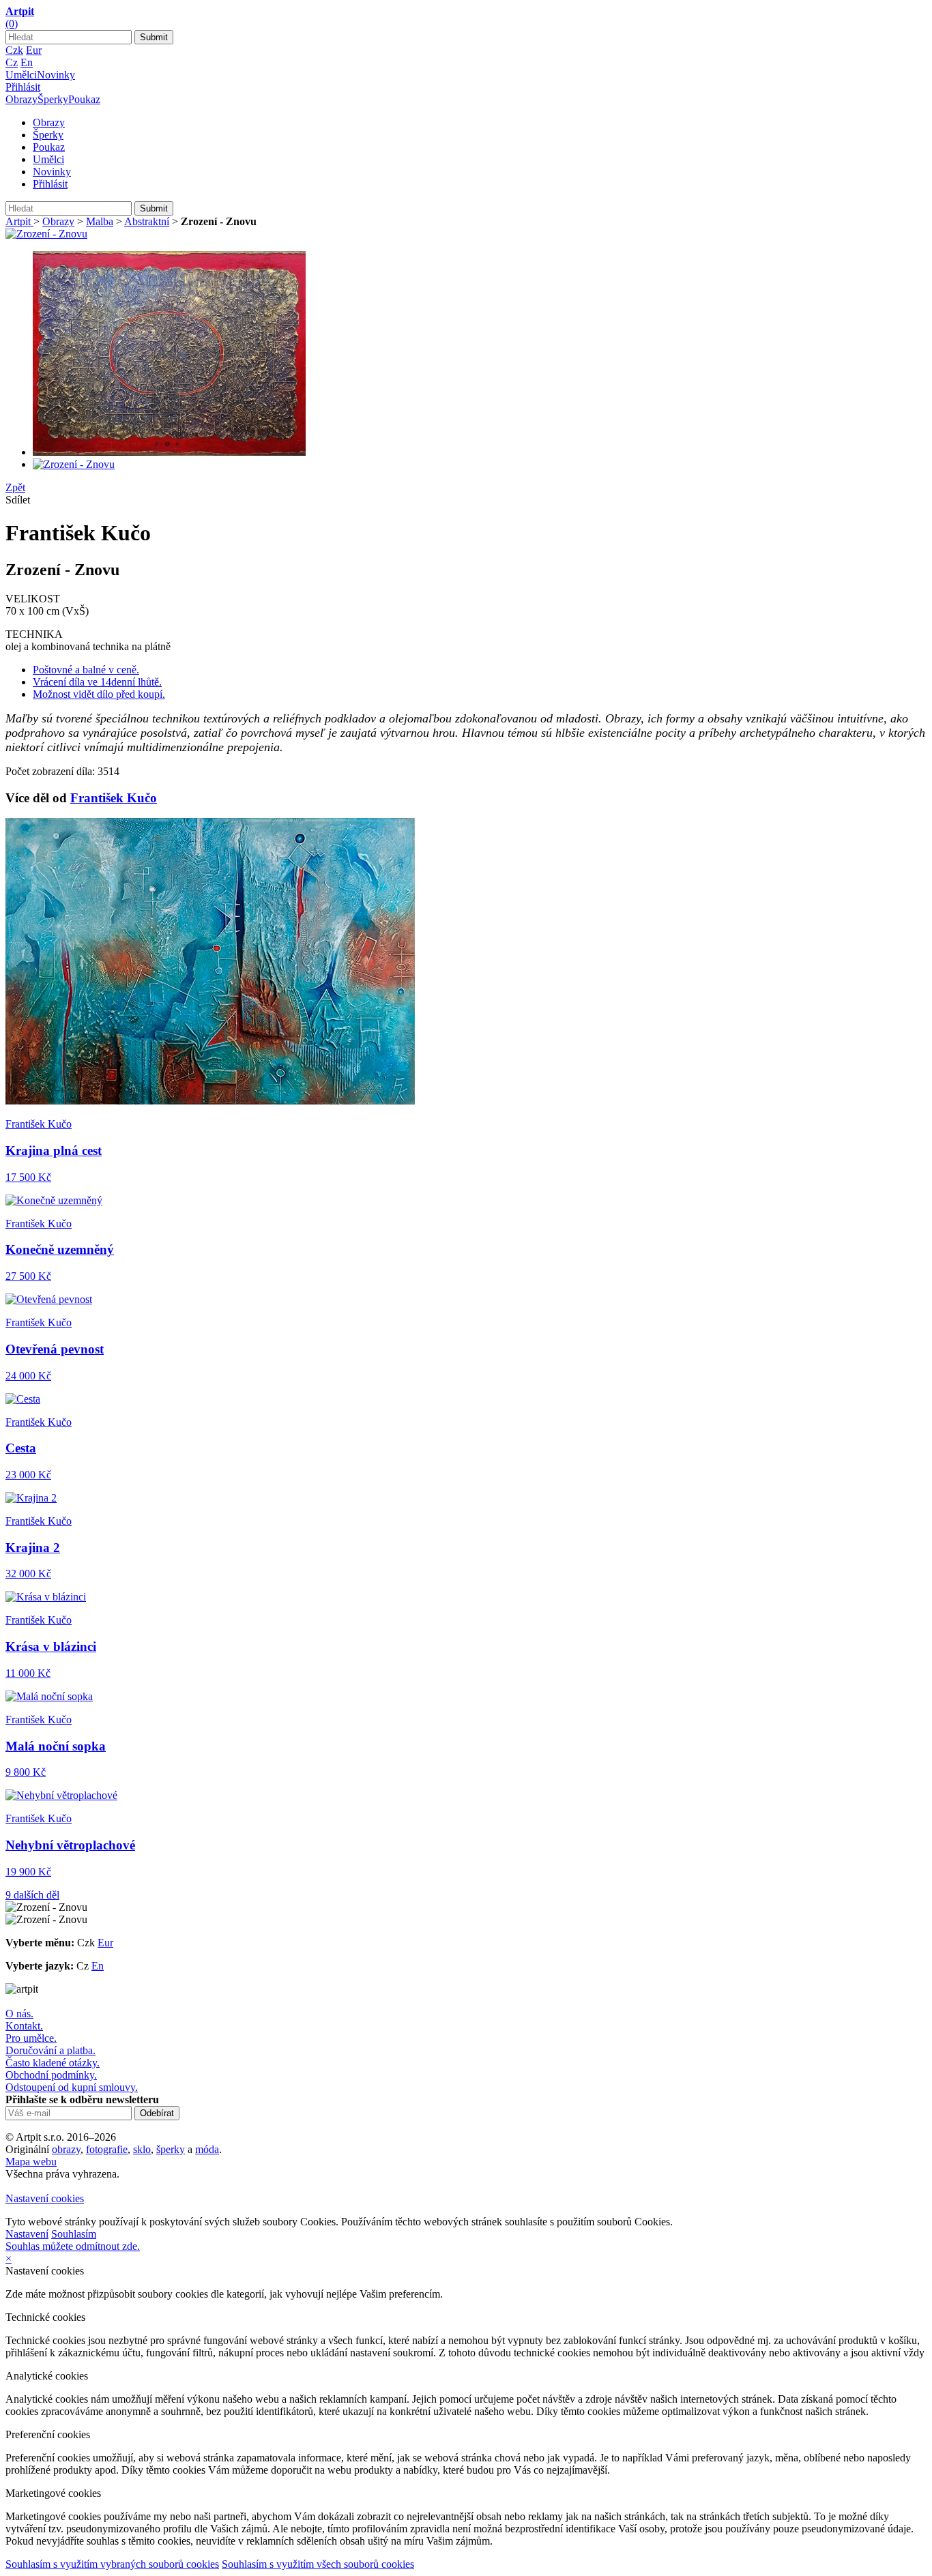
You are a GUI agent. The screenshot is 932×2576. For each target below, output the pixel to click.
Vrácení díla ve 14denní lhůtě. (97, 682)
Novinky (56, 75)
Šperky (53, 99)
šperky (171, 2149)
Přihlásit (23, 87)
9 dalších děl (32, 1895)
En (27, 62)
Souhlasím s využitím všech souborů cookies (318, 2564)
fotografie (107, 2149)
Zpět (15, 487)
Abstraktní (147, 221)
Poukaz (84, 99)
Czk (14, 50)
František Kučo (114, 798)
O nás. (19, 2014)
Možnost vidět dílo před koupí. (99, 694)
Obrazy (21, 99)
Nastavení (27, 2234)
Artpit (19, 221)
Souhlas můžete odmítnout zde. (73, 2246)
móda (207, 2149)
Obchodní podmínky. (51, 2075)
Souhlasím (74, 2234)
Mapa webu (31, 2162)
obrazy (66, 2149)
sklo (142, 2149)
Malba (100, 221)
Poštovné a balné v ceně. (86, 670)
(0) (12, 24)
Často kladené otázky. (53, 2063)
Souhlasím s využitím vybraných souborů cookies (112, 2564)
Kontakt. (24, 2026)
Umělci (21, 75)
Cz (12, 62)
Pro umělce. (31, 2038)
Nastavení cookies (45, 2198)
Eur (34, 50)
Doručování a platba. (50, 2050)
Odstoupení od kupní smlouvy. (72, 2087)
